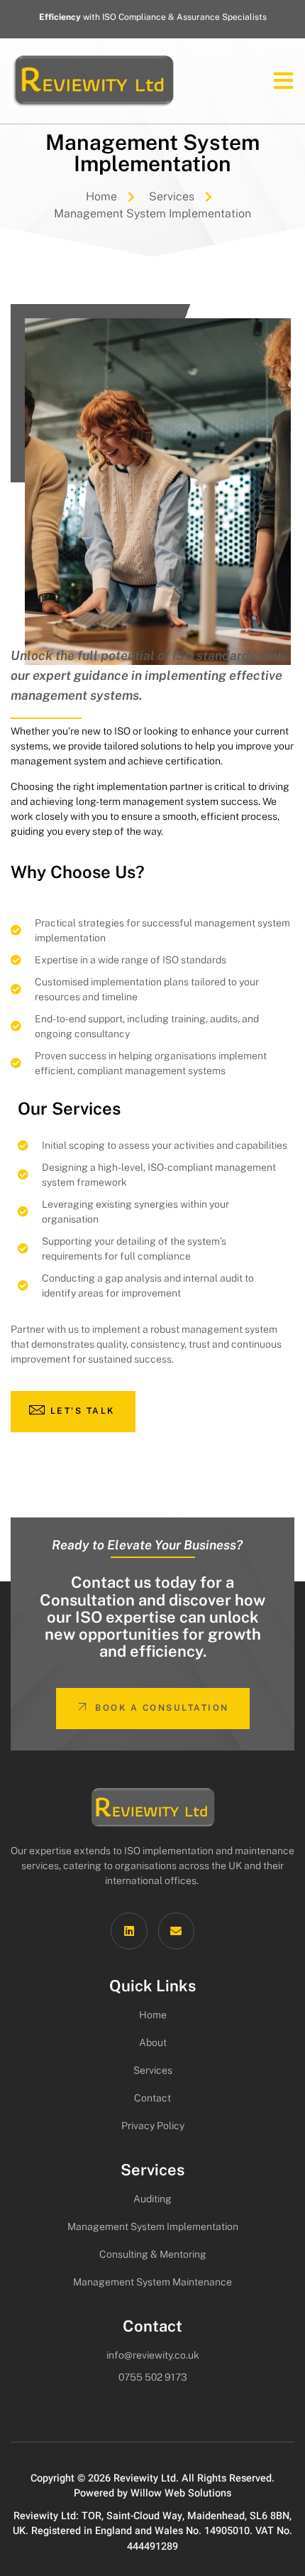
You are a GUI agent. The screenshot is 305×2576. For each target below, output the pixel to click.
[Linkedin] (129, 1931)
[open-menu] (277, 81)
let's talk (83, 1411)
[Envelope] (176, 1931)
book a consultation (162, 1708)
